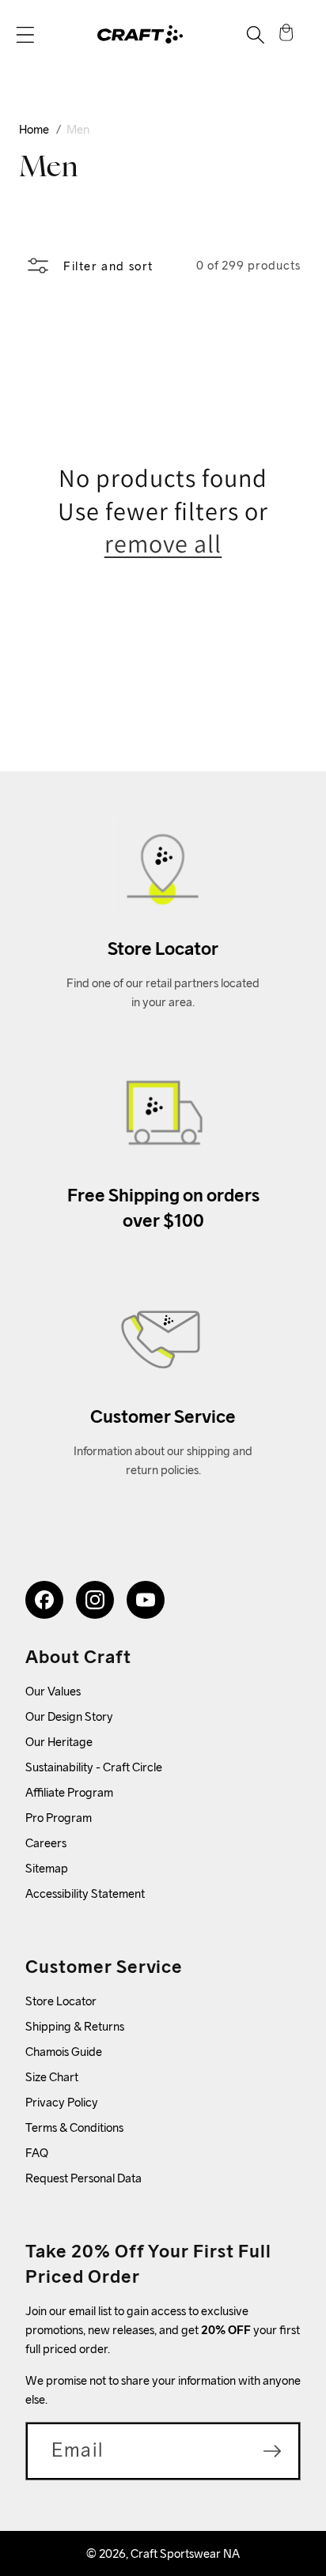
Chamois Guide (64, 2052)
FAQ (37, 2153)
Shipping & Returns (75, 2026)
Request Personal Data (83, 2178)
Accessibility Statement (85, 1893)
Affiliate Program (69, 1792)
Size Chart (52, 2077)
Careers (46, 1843)
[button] (25, 35)
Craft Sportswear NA (185, 2553)
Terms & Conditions (74, 2127)
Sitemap (47, 1868)
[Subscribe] (272, 2451)
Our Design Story (69, 1716)
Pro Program (59, 1818)
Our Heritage (59, 1742)
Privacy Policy (62, 2102)
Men (78, 129)
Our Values (53, 1691)
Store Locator (61, 2001)
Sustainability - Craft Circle (94, 1767)
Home (34, 129)
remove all (163, 543)
